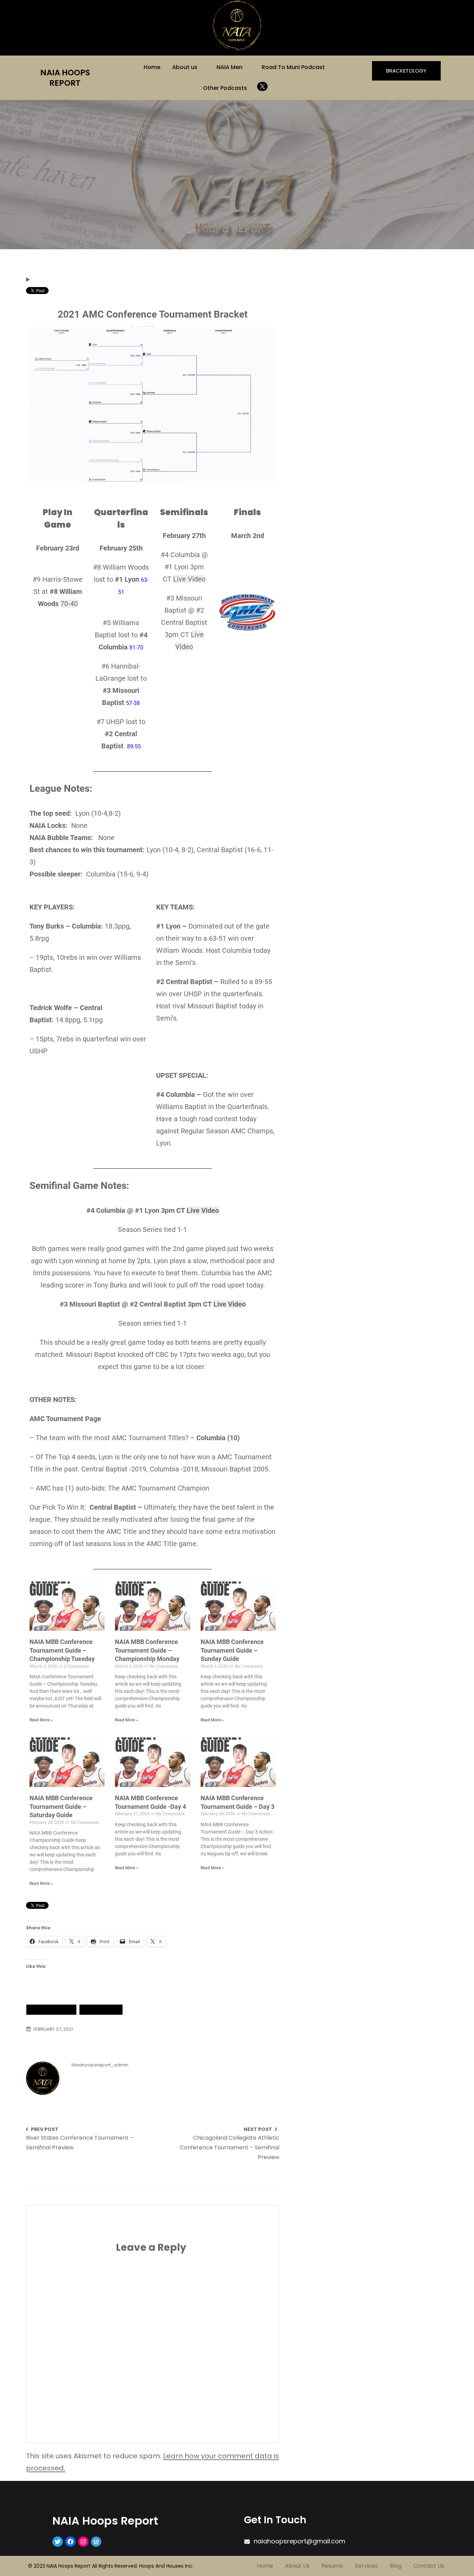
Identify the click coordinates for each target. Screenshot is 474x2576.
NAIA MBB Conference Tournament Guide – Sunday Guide (232, 1650)
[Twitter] (58, 2542)
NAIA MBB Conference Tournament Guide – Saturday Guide (61, 1806)
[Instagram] (83, 2542)
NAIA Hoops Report (65, 78)
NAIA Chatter (101, 2009)
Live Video (190, 579)
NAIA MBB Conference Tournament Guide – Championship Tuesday (62, 1650)
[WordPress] (96, 2542)
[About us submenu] (202, 67)
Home (152, 67)
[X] (262, 86)
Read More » (41, 1720)
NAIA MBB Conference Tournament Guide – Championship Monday (147, 1650)
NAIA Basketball (51, 2009)
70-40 (69, 603)
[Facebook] (70, 2542)
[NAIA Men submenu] (247, 67)
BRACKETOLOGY (406, 71)
